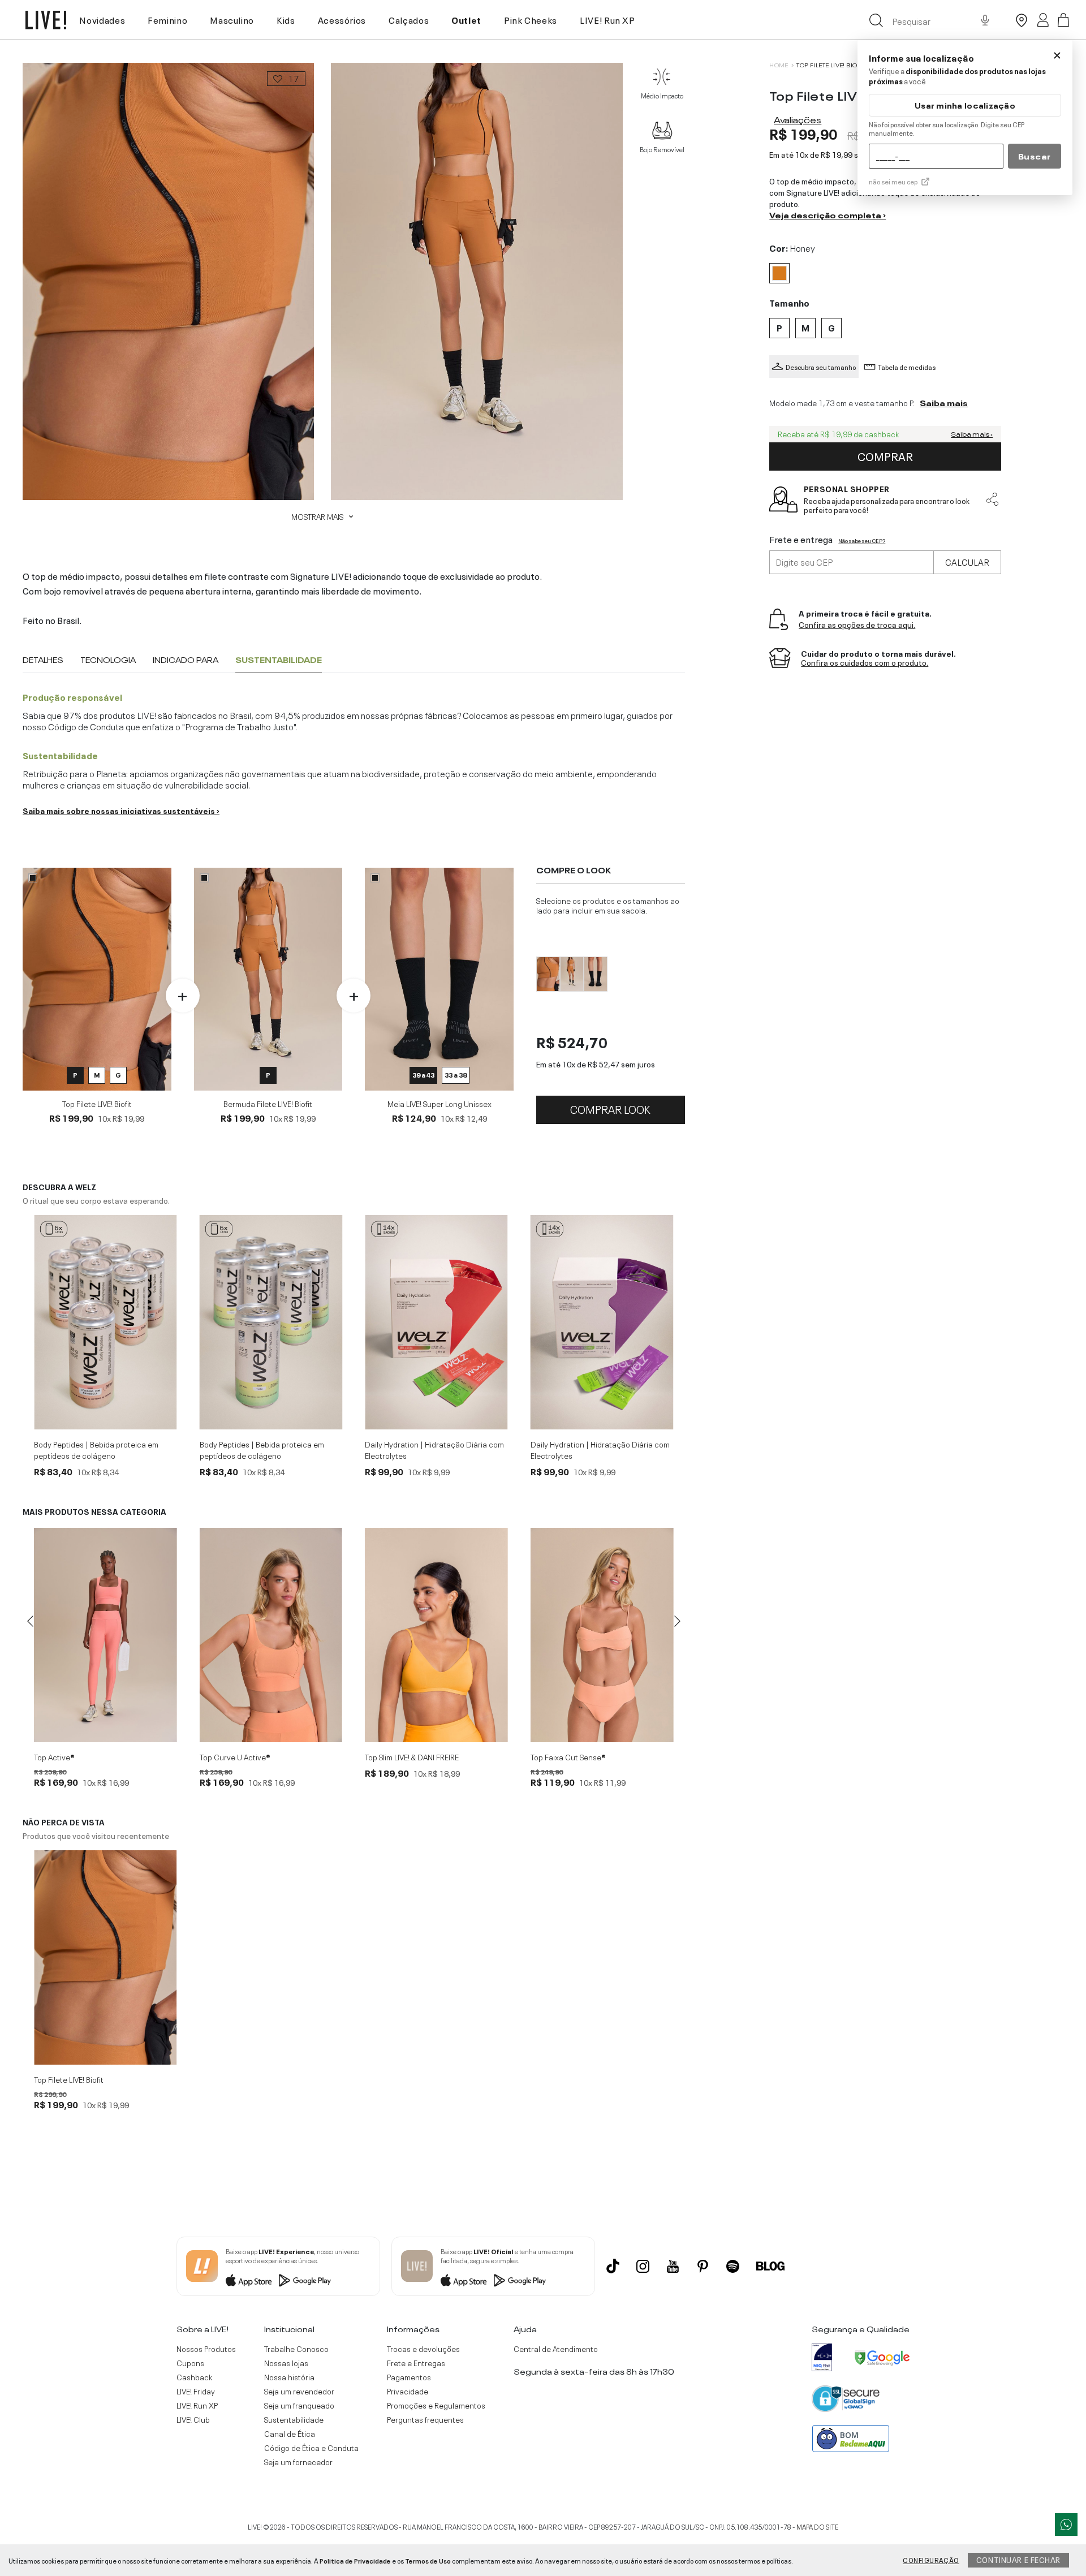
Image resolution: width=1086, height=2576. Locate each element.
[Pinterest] (703, 2266)
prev (30, 1621)
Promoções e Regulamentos (436, 2405)
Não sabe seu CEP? (862, 541)
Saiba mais (944, 402)
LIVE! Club (193, 2419)
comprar (885, 455)
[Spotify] (733, 2266)
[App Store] (249, 2280)
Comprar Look (610, 1108)
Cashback (194, 2377)
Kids (286, 19)
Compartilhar (992, 499)
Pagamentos (409, 2377)
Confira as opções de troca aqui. (857, 625)
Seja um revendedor (299, 2391)
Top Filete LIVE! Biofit (831, 65)
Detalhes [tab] (43, 660)
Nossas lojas (286, 2363)
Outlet (466, 19)
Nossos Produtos (206, 2349)
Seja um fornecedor (298, 2462)
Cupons (190, 2363)
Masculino (232, 19)
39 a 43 (423, 1074)
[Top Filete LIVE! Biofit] (105, 1957)
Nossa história (289, 2377)
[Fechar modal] (1057, 55)
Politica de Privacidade (355, 2560)
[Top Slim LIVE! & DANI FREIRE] (436, 1635)
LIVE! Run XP (607, 19)
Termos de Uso (428, 2560)
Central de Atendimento (556, 2349)
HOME (779, 65)
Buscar (1035, 156)
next (678, 1621)
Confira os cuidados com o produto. (865, 663)
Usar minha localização (965, 105)
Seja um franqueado (299, 2405)
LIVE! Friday (196, 2391)
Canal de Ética (290, 2433)
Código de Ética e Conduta (311, 2448)
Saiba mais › (972, 434)
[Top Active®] (105, 1635)
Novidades (102, 19)
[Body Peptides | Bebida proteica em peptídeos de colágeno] (105, 1322)
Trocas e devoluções (423, 2349)
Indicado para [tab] (186, 660)
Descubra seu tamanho (821, 367)
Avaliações (798, 119)
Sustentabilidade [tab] (279, 660)
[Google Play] (305, 2280)
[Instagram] (643, 2266)
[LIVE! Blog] (770, 2266)
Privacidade (408, 2391)
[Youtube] (673, 2266)
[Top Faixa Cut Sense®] (602, 1635)
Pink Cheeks (531, 19)
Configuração (931, 2560)
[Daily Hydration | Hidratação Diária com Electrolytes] (436, 1322)
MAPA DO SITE (817, 2526)
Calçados (409, 19)
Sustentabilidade (294, 2419)
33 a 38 (456, 1074)
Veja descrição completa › (828, 214)
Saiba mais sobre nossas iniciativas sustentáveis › (121, 810)
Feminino (167, 19)
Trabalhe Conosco (296, 2349)
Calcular (967, 561)
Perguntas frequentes (425, 2419)
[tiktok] (613, 2266)
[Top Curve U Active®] (271, 1635)
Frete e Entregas (416, 2363)
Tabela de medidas (907, 367)
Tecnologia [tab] (108, 660)
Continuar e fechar (1018, 2559)
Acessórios (342, 19)
